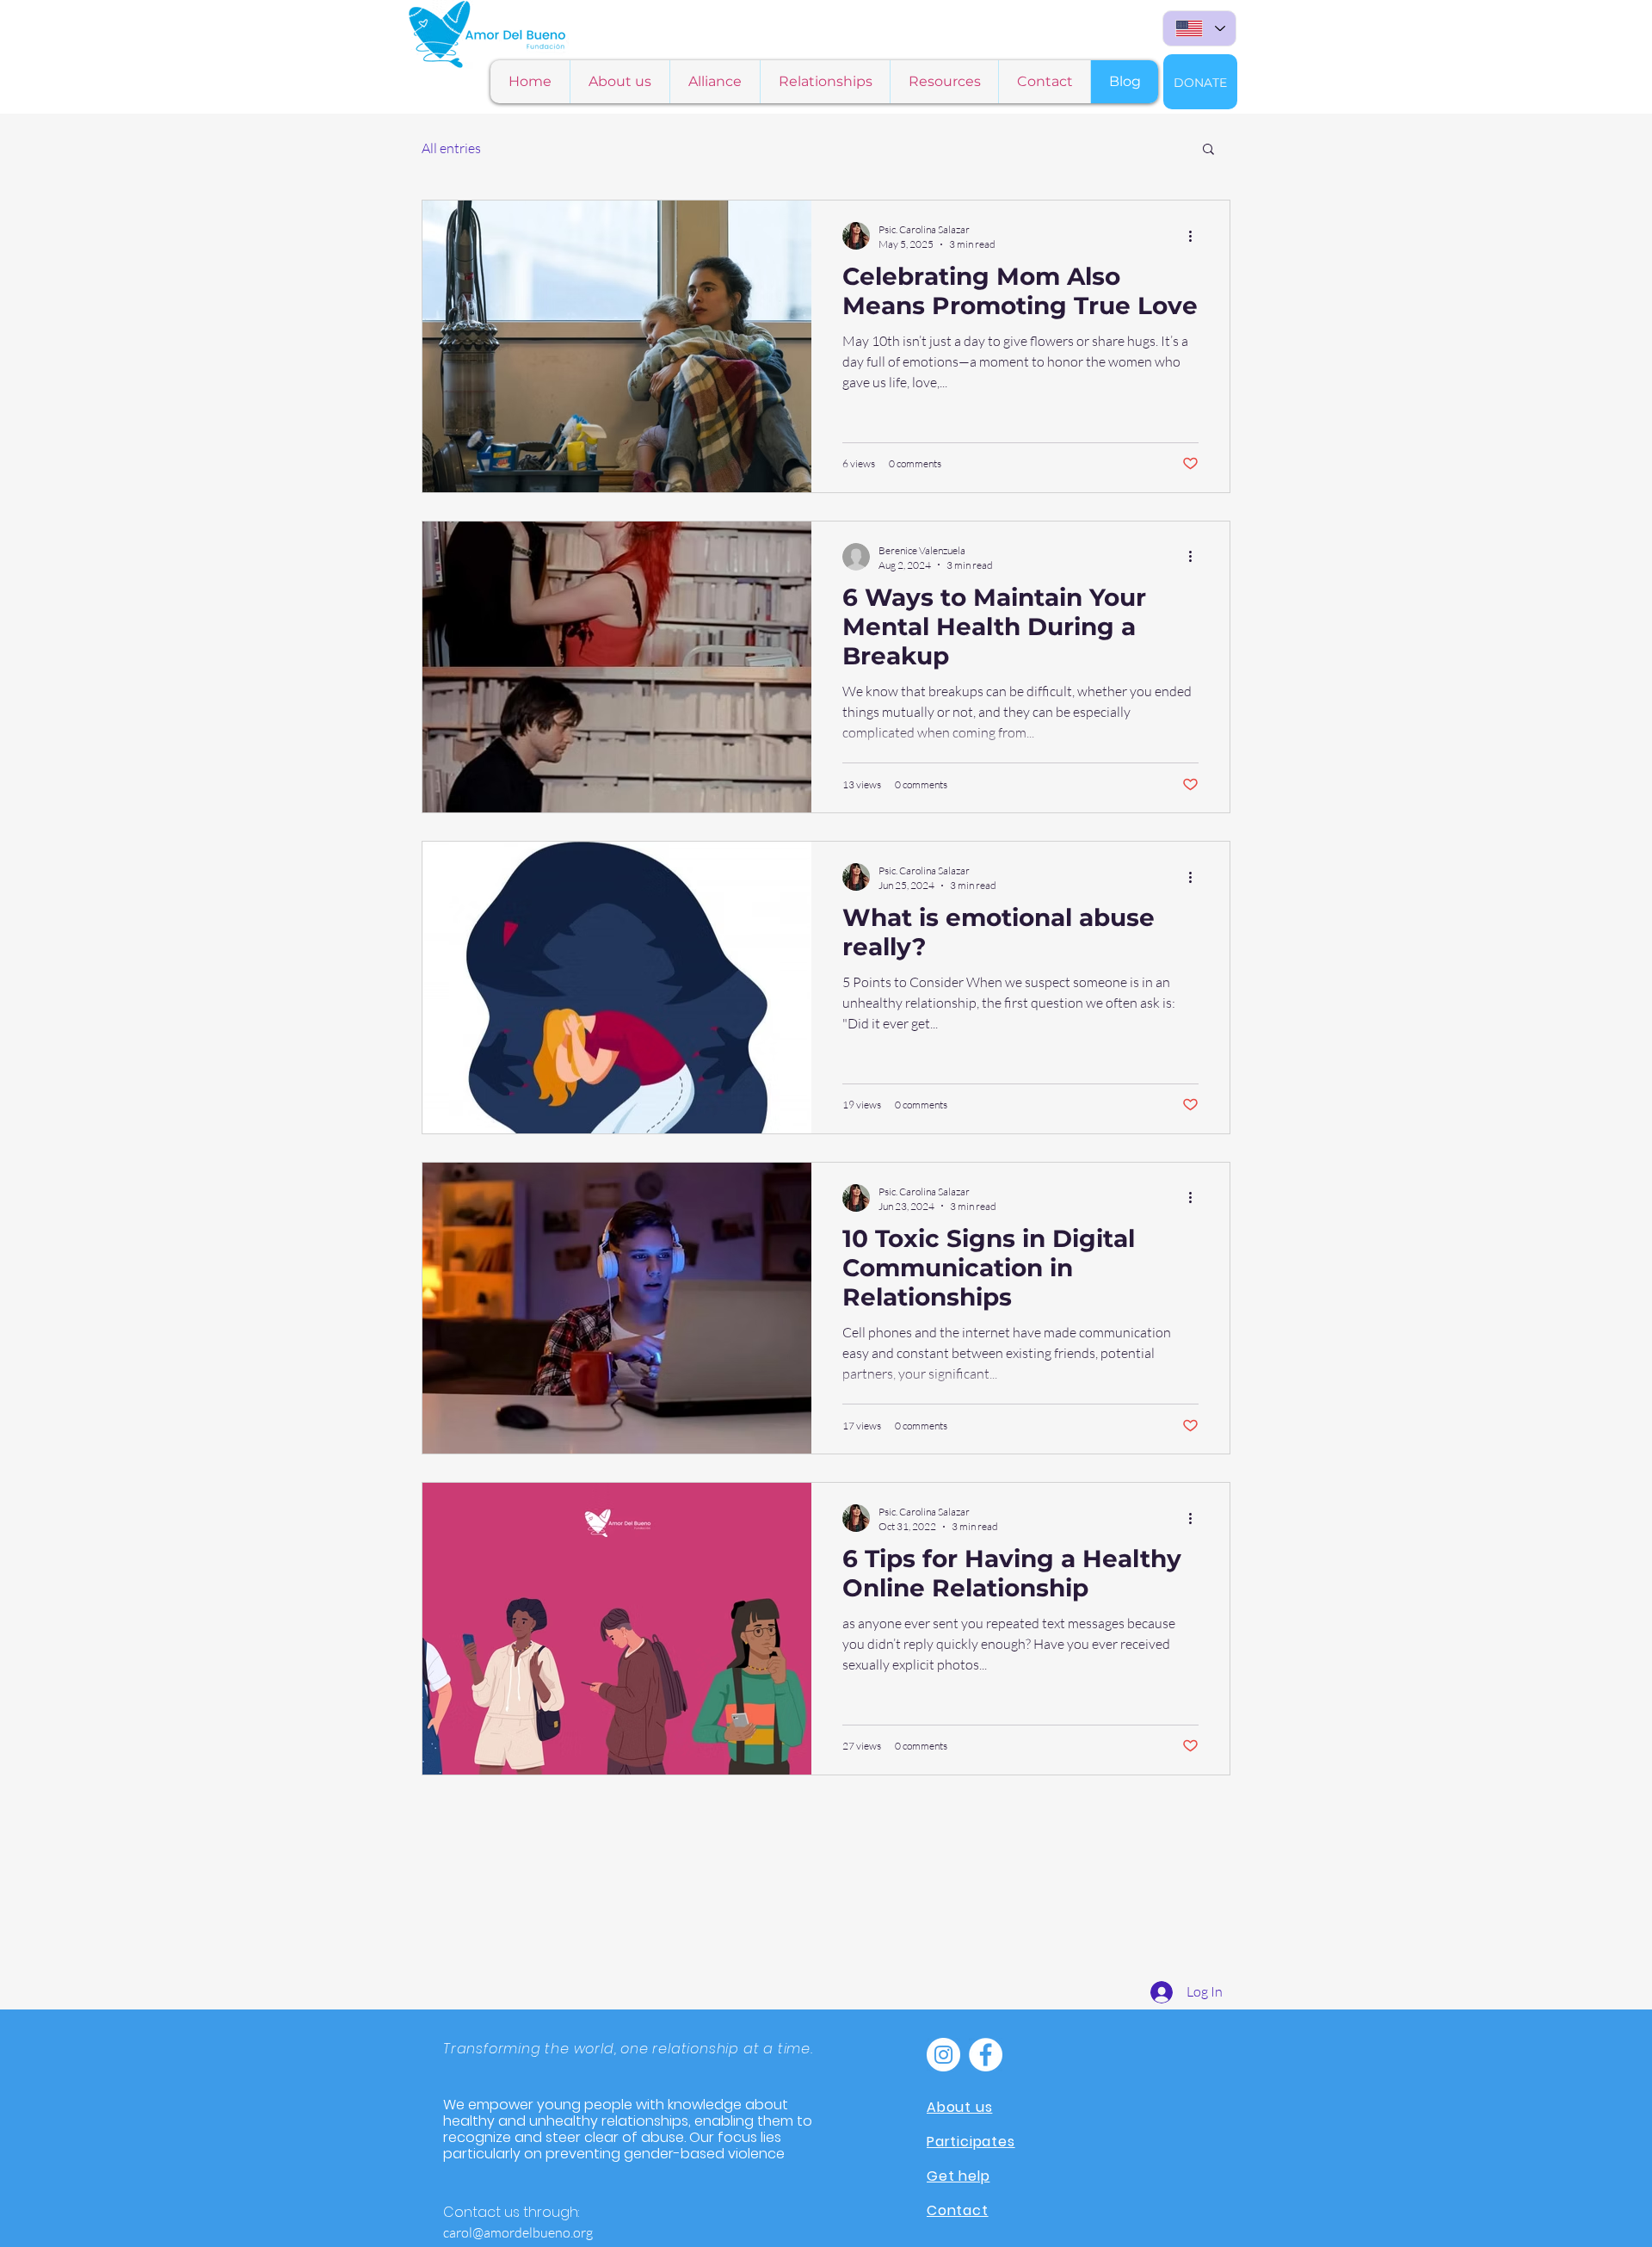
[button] (1208, 150)
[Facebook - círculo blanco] (986, 2055)
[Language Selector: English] (1199, 28)
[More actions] (1196, 236)
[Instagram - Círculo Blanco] (943, 2055)
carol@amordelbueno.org (518, 2232)
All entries (451, 148)
